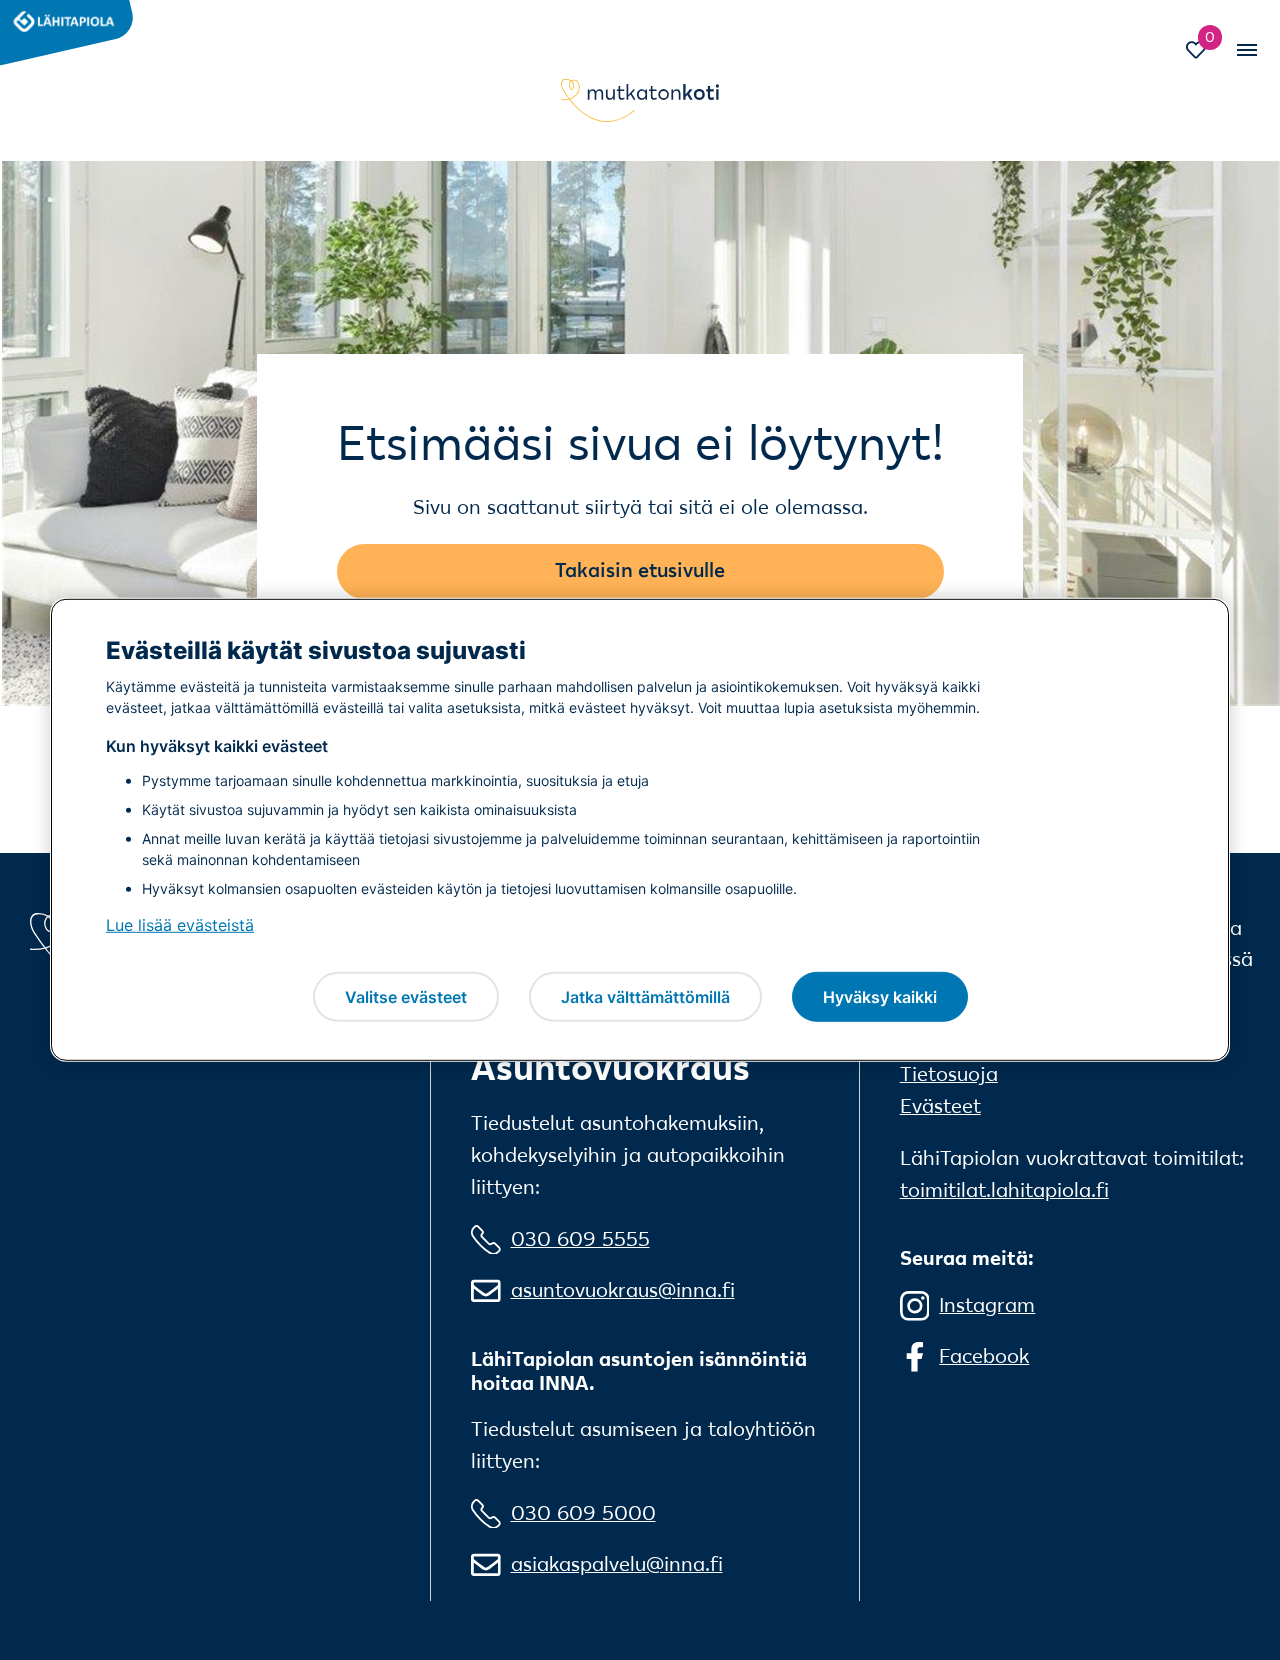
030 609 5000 (583, 1513)
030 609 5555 (580, 1239)
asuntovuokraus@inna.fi (623, 1290)
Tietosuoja (949, 1074)
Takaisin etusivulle (640, 570)
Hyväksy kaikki (880, 996)
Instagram (987, 1305)
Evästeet (940, 1106)
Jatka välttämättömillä (645, 996)
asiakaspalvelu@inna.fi (617, 1564)
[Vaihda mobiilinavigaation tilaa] (1245, 50)
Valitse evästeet (406, 996)
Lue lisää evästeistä (180, 925)
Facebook (984, 1356)
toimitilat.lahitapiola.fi (1004, 1190)
